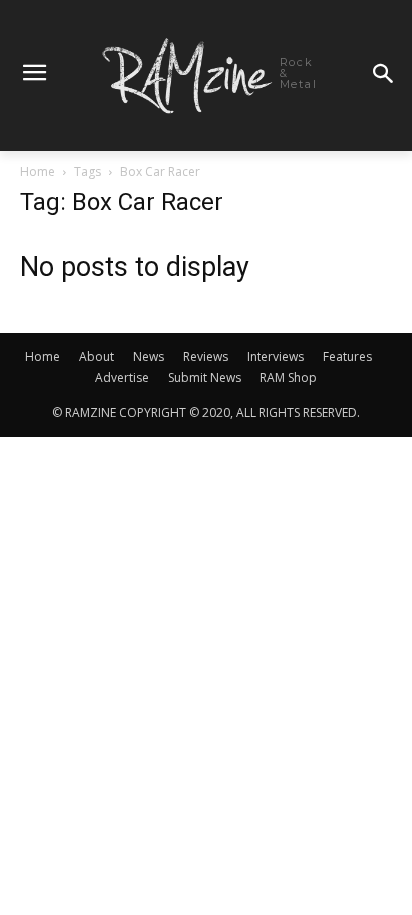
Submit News (204, 377)
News (148, 356)
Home (37, 171)
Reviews (205, 356)
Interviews (275, 356)
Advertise (122, 377)
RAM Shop (288, 377)
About (96, 356)
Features (347, 356)
